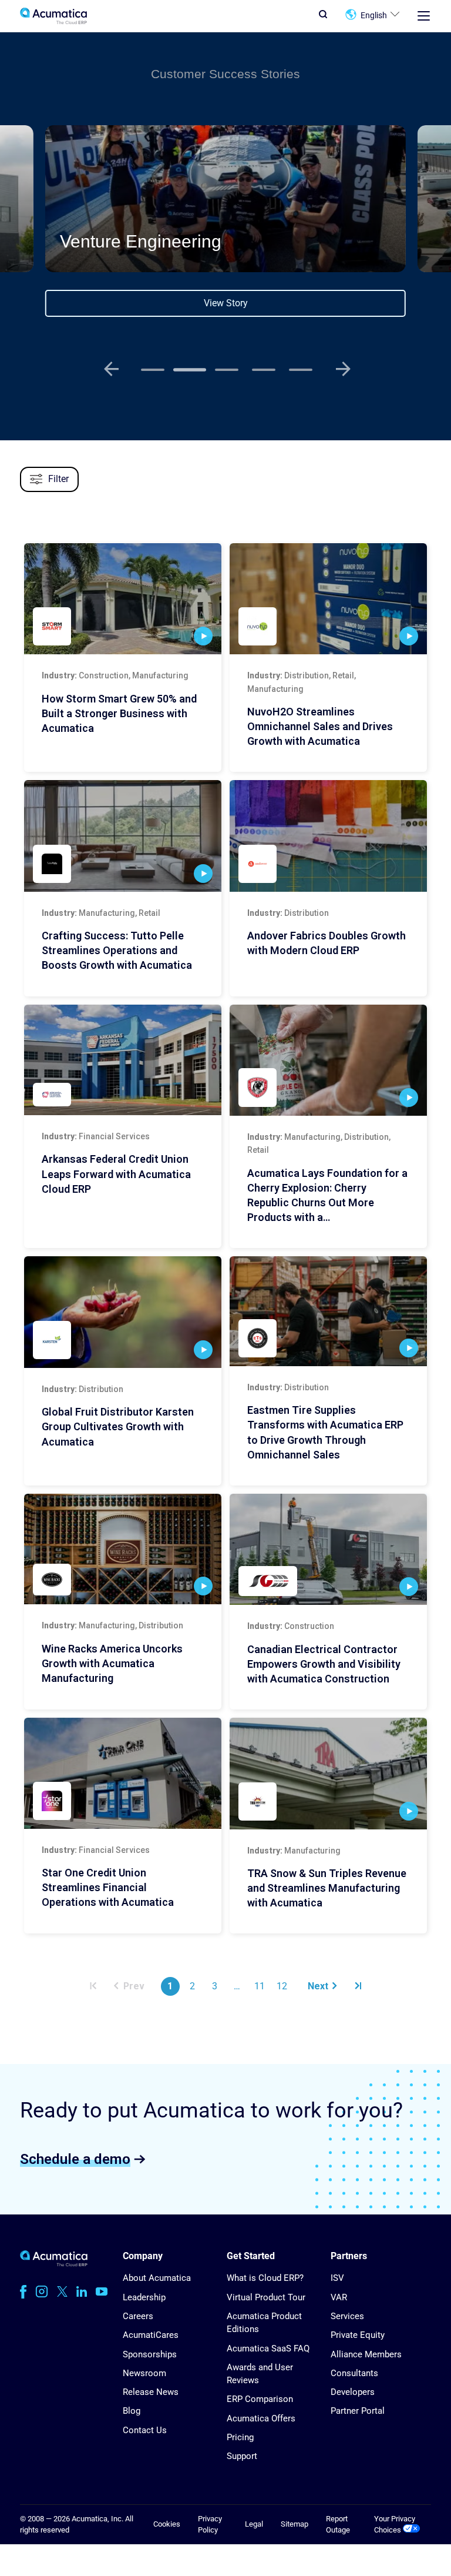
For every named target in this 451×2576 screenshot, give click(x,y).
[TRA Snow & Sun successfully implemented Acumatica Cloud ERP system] (328, 1773)
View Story (226, 303)
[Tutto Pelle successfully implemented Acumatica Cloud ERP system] (123, 836)
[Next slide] (343, 369)
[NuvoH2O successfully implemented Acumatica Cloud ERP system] (328, 599)
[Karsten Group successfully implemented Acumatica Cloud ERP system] (123, 1312)
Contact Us (145, 2430)
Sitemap (295, 2524)
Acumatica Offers (261, 2418)
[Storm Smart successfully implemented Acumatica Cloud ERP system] (123, 599)
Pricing (240, 2437)
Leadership (144, 2297)
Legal (254, 2524)
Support (242, 2456)
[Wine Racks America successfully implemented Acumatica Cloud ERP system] (123, 1549)
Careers (138, 2316)
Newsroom (144, 2373)
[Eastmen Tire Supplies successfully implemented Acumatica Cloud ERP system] (328, 1311)
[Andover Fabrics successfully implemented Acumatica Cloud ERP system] (328, 836)
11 (260, 1986)
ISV (337, 2278)
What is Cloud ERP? (265, 2278)
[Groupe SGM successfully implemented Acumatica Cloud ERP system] (328, 1549)
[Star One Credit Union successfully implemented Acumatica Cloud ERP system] (123, 1773)
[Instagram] (42, 2291)
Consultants (354, 2373)
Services (347, 2316)
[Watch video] (203, 636)
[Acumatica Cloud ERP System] (54, 2264)
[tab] (153, 370)
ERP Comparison (260, 2399)
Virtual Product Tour (266, 2297)
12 (282, 1986)
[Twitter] (62, 2291)
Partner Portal (358, 2411)
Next (318, 1986)
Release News (151, 2392)
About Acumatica (157, 2278)
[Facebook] (23, 2291)
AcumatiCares (151, 2335)
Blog (132, 2411)
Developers (353, 2392)
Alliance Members (366, 2354)
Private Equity (358, 2335)
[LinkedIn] (82, 2291)
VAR (339, 2297)
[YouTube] (102, 2291)
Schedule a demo (75, 2159)
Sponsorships (150, 2354)
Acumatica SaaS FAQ (268, 2348)
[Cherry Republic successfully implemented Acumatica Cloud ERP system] (328, 1060)
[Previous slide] (111, 369)
